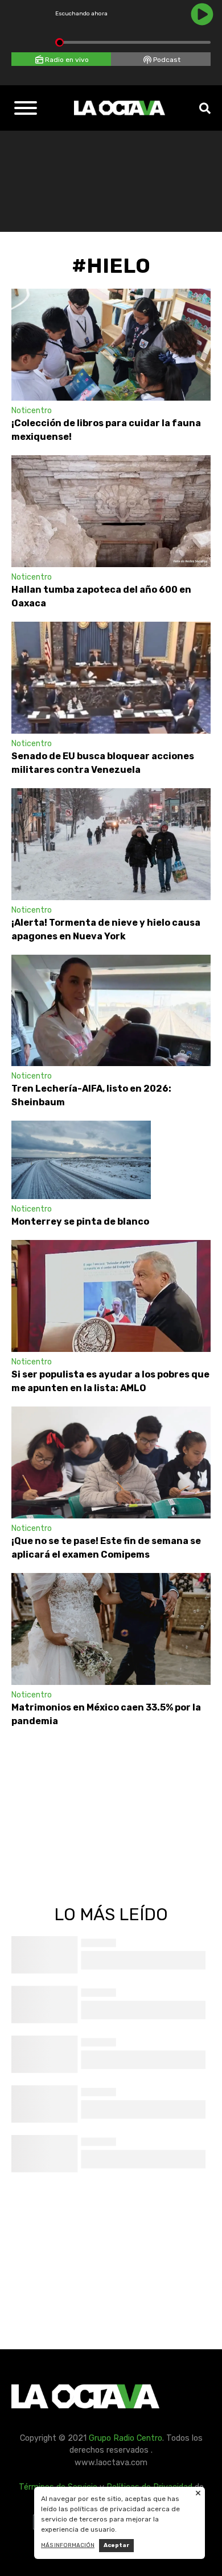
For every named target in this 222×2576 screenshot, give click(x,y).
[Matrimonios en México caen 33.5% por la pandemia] (111, 1629)
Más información (68, 2545)
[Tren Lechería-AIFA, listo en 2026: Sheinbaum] (111, 1011)
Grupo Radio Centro (126, 2438)
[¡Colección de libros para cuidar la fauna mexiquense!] (111, 345)
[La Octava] (120, 108)
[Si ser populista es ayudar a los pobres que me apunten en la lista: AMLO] (111, 1296)
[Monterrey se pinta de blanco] (81, 1160)
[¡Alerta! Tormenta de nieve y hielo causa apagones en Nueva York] (111, 844)
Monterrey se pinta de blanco (81, 1222)
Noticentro (32, 411)
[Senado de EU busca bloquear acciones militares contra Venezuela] (111, 678)
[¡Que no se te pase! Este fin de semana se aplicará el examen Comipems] (111, 1462)
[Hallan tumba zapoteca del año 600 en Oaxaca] (111, 511)
